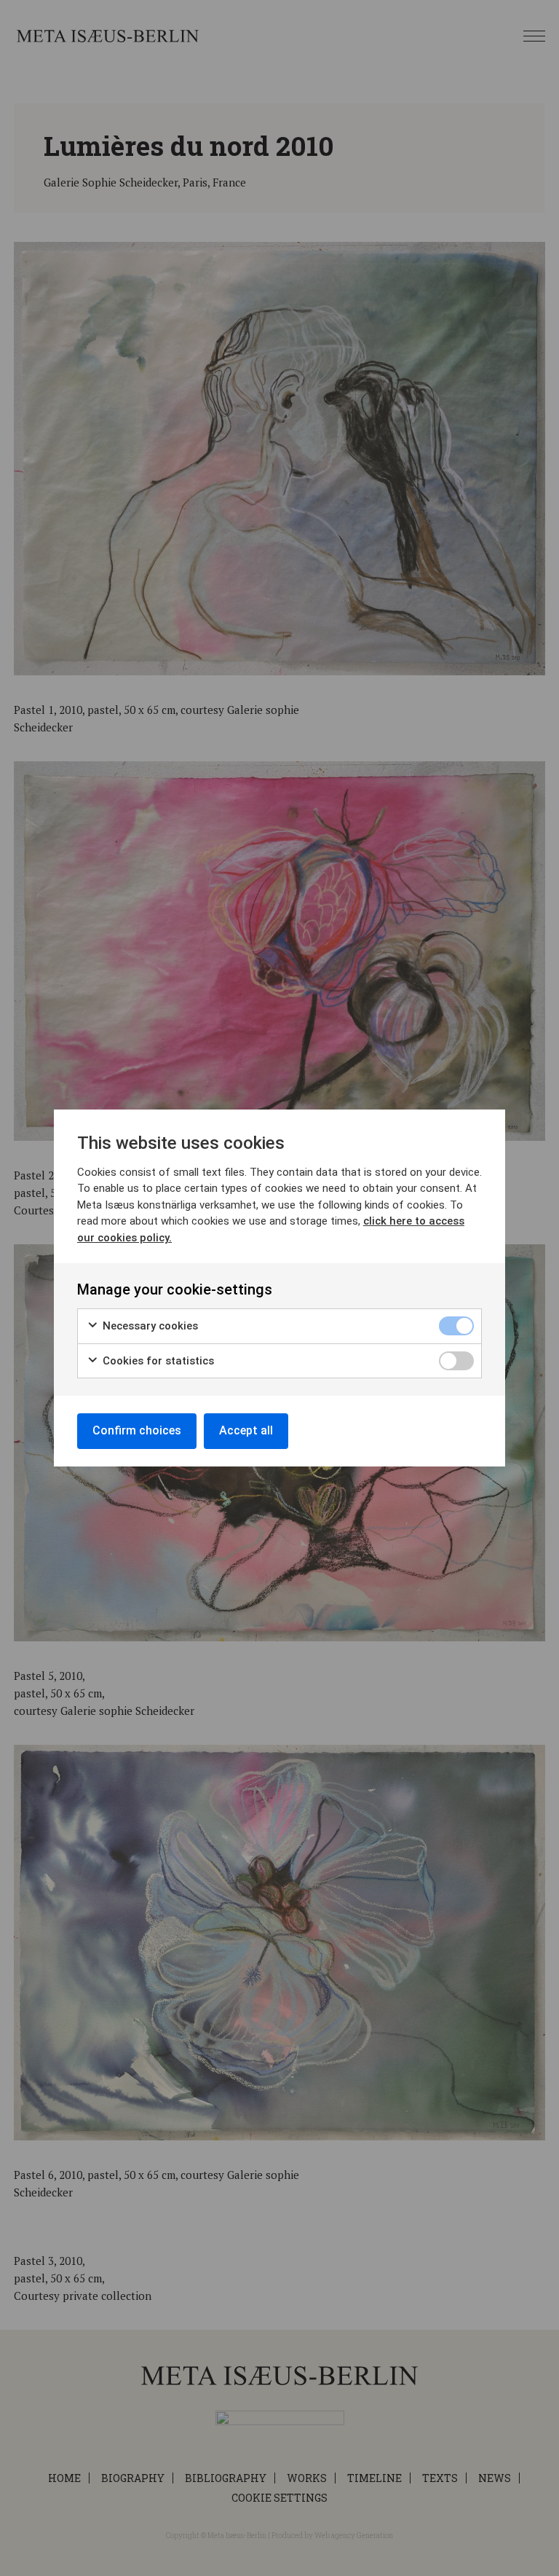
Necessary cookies (149, 1326)
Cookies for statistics (157, 1361)
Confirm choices (137, 1430)
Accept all (246, 1430)
